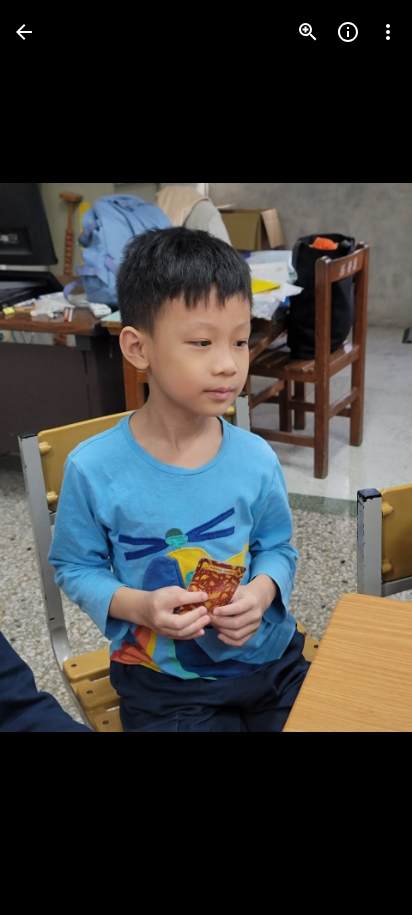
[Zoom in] (308, 32)
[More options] (388, 32)
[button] (56, 458)
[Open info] (348, 32)
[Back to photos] (24, 32)
